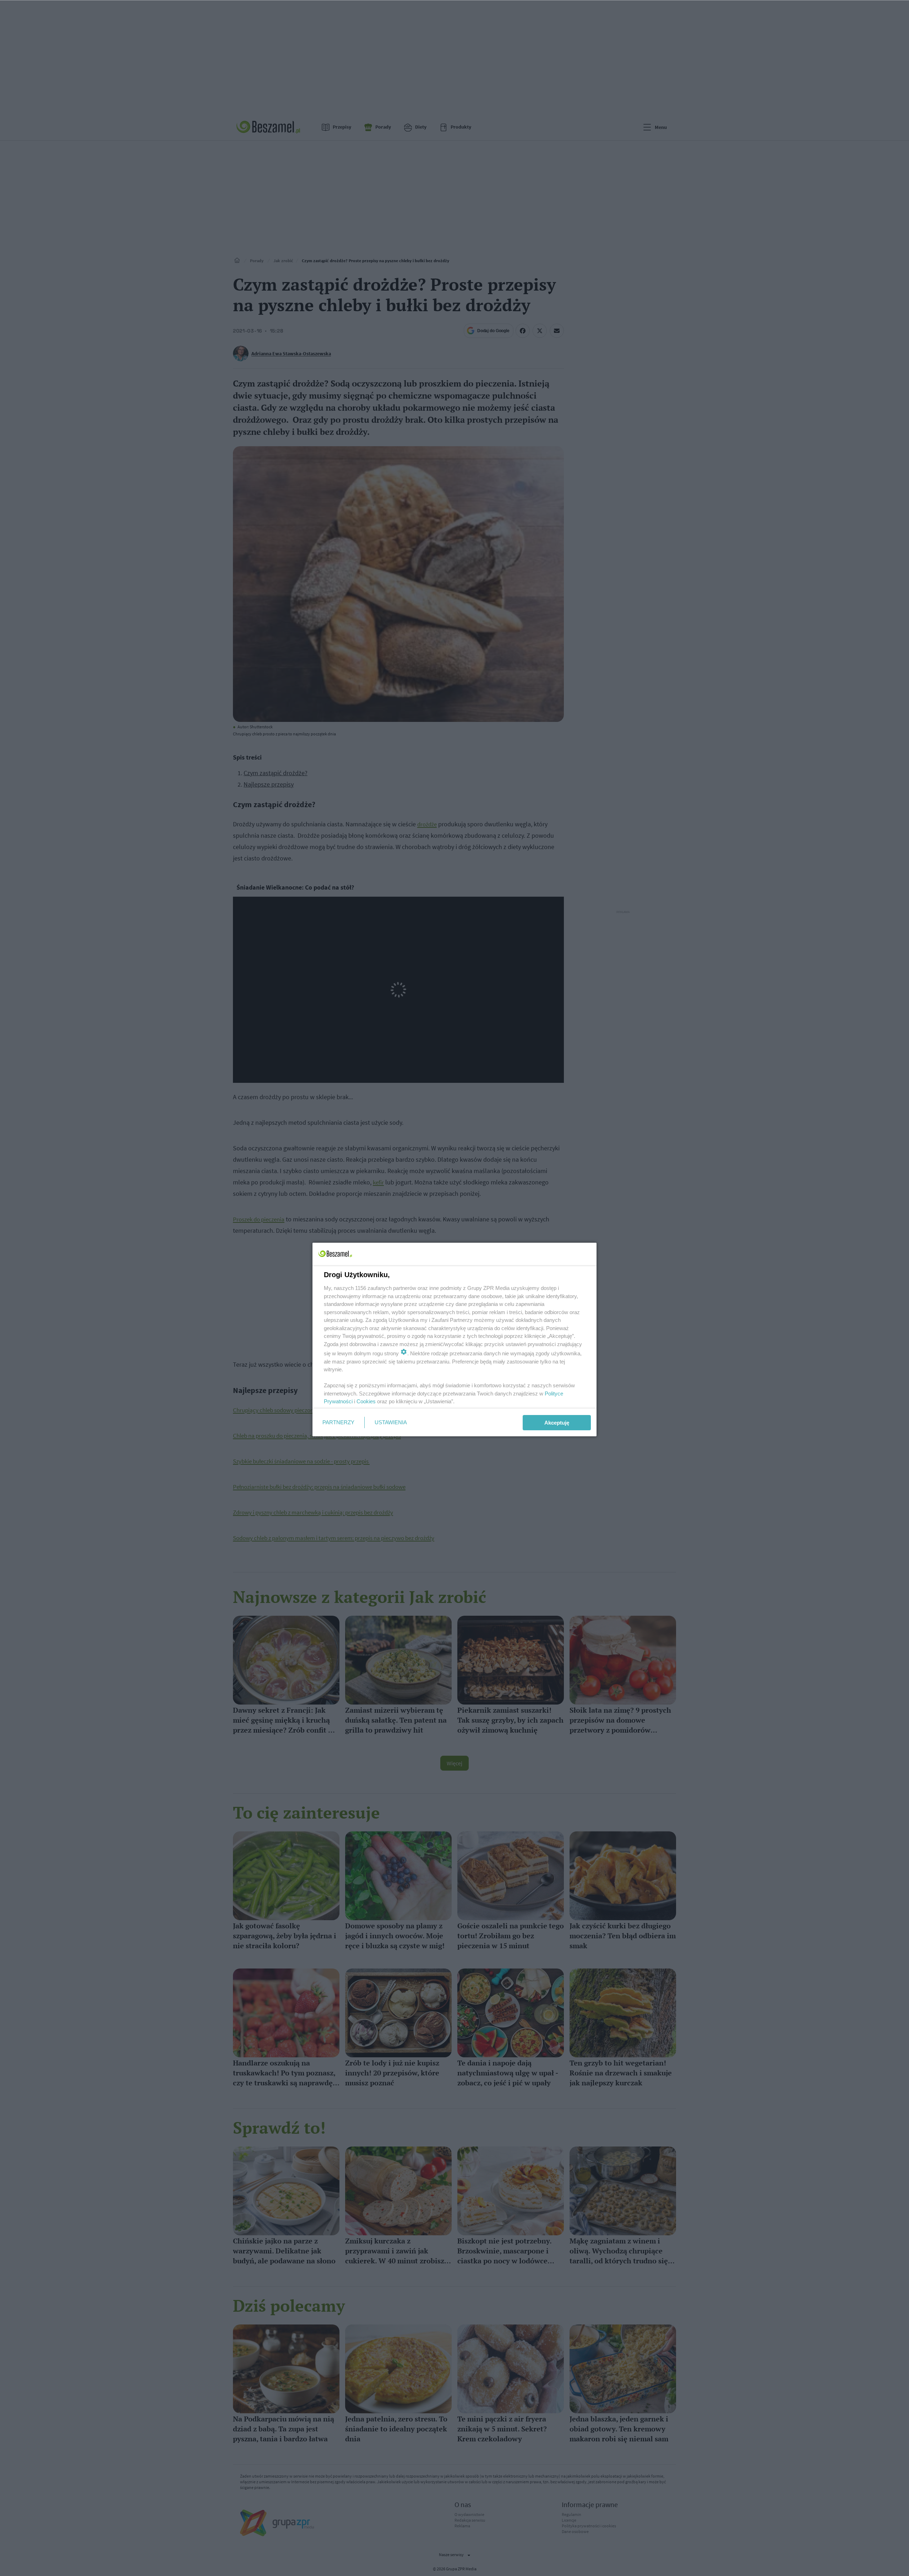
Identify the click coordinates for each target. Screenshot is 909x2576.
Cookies (366, 1401)
